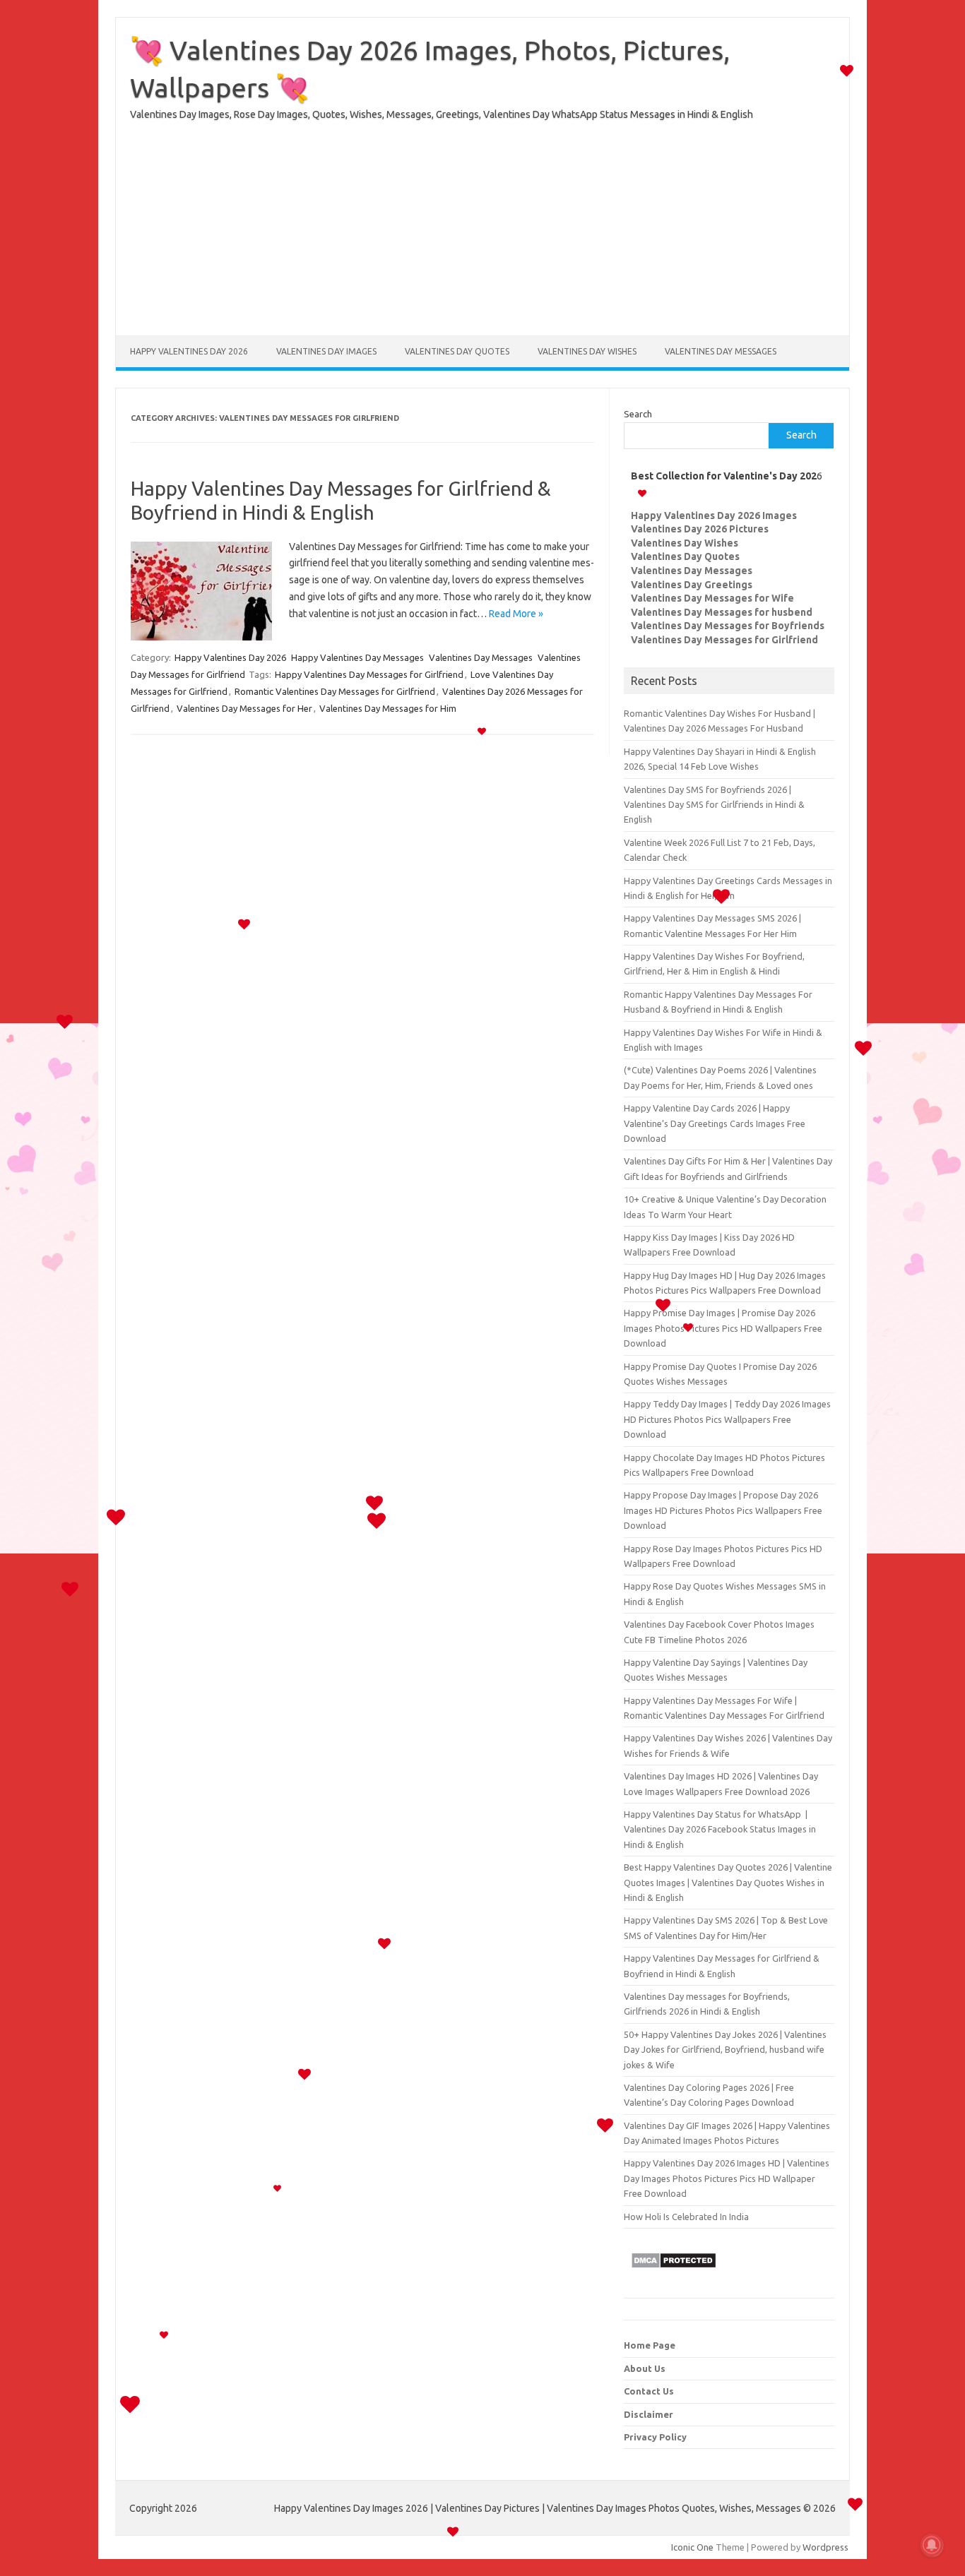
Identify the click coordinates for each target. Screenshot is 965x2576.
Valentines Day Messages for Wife (712, 598)
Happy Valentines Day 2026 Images (714, 515)
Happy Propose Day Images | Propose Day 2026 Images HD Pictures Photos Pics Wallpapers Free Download (723, 1510)
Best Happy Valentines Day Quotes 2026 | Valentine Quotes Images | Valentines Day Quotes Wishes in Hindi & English (728, 1882)
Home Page (650, 2345)
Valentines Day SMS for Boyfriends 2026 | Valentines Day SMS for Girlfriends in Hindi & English (714, 805)
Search (638, 414)
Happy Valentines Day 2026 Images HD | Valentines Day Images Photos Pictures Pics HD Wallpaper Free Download (727, 2178)
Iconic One (692, 2547)
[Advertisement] (482, 237)
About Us (645, 2368)
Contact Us (649, 2391)
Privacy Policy (655, 2437)
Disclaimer (649, 2414)
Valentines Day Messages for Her (244, 708)
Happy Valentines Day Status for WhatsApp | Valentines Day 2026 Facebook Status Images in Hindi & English (720, 1829)
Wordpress (825, 2547)
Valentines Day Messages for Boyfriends (728, 626)
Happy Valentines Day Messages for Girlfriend (369, 674)
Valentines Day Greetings (692, 585)
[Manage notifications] (932, 2545)
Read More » (516, 614)
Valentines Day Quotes (457, 351)
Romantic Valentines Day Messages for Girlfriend (335, 691)
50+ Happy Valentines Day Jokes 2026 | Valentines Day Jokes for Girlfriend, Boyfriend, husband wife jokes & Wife (725, 2050)
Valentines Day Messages (721, 351)
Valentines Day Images (326, 351)
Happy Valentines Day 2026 (189, 351)
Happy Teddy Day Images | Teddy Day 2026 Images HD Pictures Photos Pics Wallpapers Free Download (727, 1419)
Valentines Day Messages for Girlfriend (724, 640)
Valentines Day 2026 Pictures (700, 529)
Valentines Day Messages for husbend (722, 612)
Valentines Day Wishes (587, 351)
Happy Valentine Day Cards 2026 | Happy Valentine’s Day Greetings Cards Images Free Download (715, 1123)
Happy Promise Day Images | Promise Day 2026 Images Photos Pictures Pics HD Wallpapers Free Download (723, 1328)
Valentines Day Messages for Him (388, 708)
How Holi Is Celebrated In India (686, 2217)
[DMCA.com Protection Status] (674, 2272)
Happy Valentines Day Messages (357, 657)
